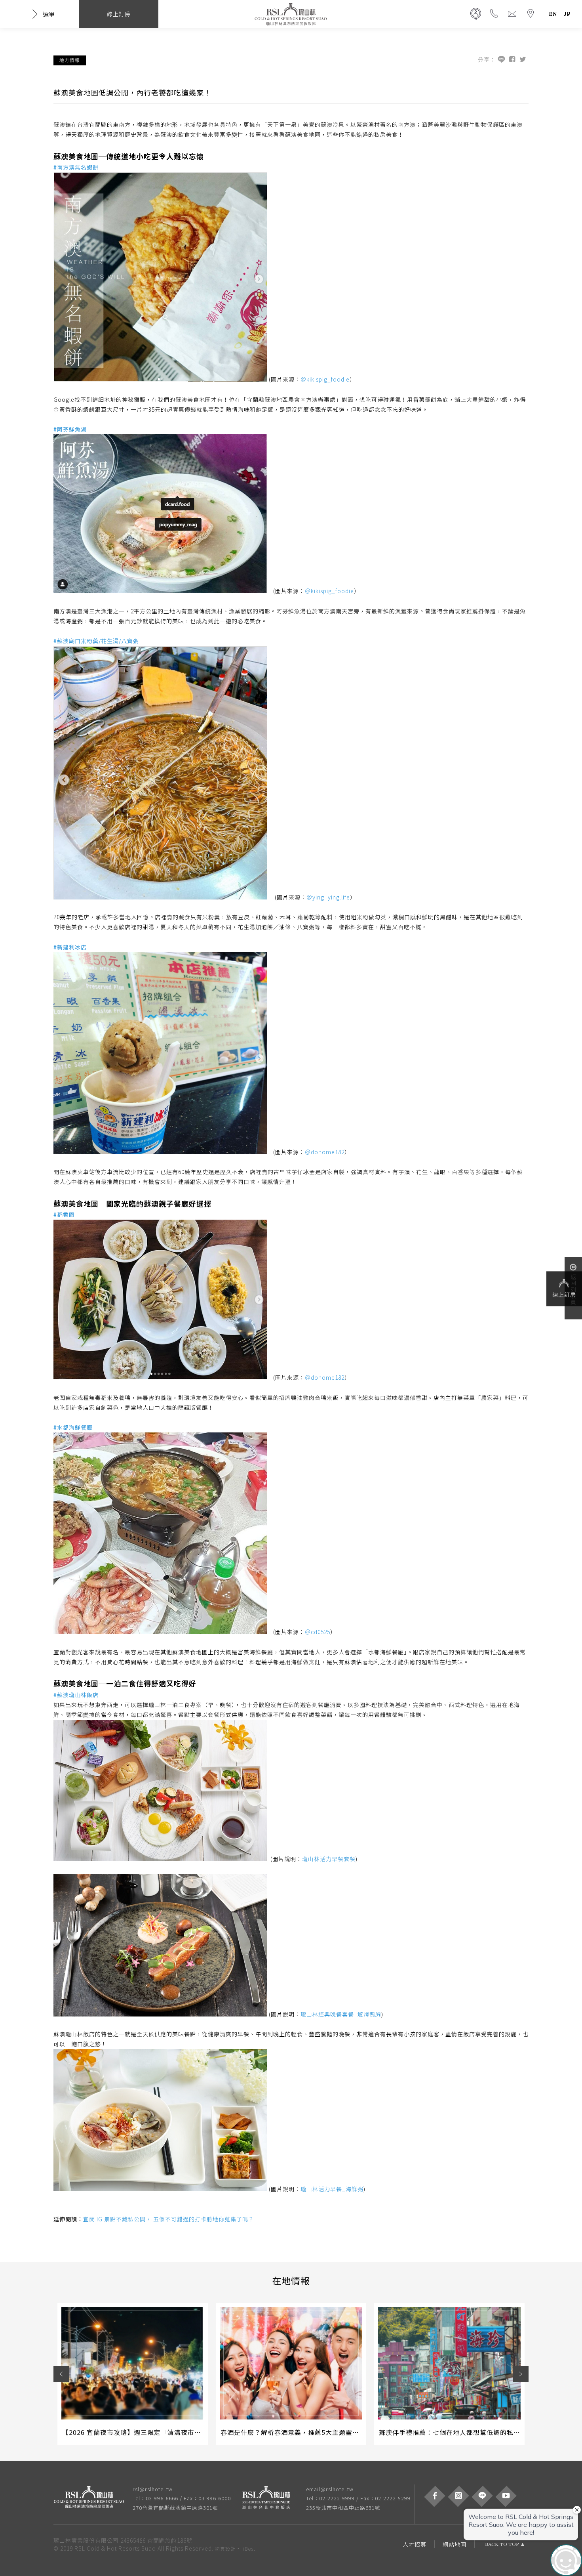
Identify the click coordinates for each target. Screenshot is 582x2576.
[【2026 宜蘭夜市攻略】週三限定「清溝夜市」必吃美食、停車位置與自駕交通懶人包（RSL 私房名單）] (133, 2363)
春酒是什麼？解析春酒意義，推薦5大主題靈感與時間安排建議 (313, 2432)
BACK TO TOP (502, 2544)
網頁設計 (225, 2548)
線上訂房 (564, 1295)
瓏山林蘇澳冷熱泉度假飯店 (291, 14)
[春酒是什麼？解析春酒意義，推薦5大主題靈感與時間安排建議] (291, 2363)
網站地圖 (455, 2544)
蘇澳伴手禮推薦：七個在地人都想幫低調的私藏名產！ (460, 2432)
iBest (249, 2548)
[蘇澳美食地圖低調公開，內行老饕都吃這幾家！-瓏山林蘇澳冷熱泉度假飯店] (523, 60)
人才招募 (415, 2544)
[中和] (270, 2498)
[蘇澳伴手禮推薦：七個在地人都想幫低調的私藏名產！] (449, 2363)
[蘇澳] (93, 2498)
